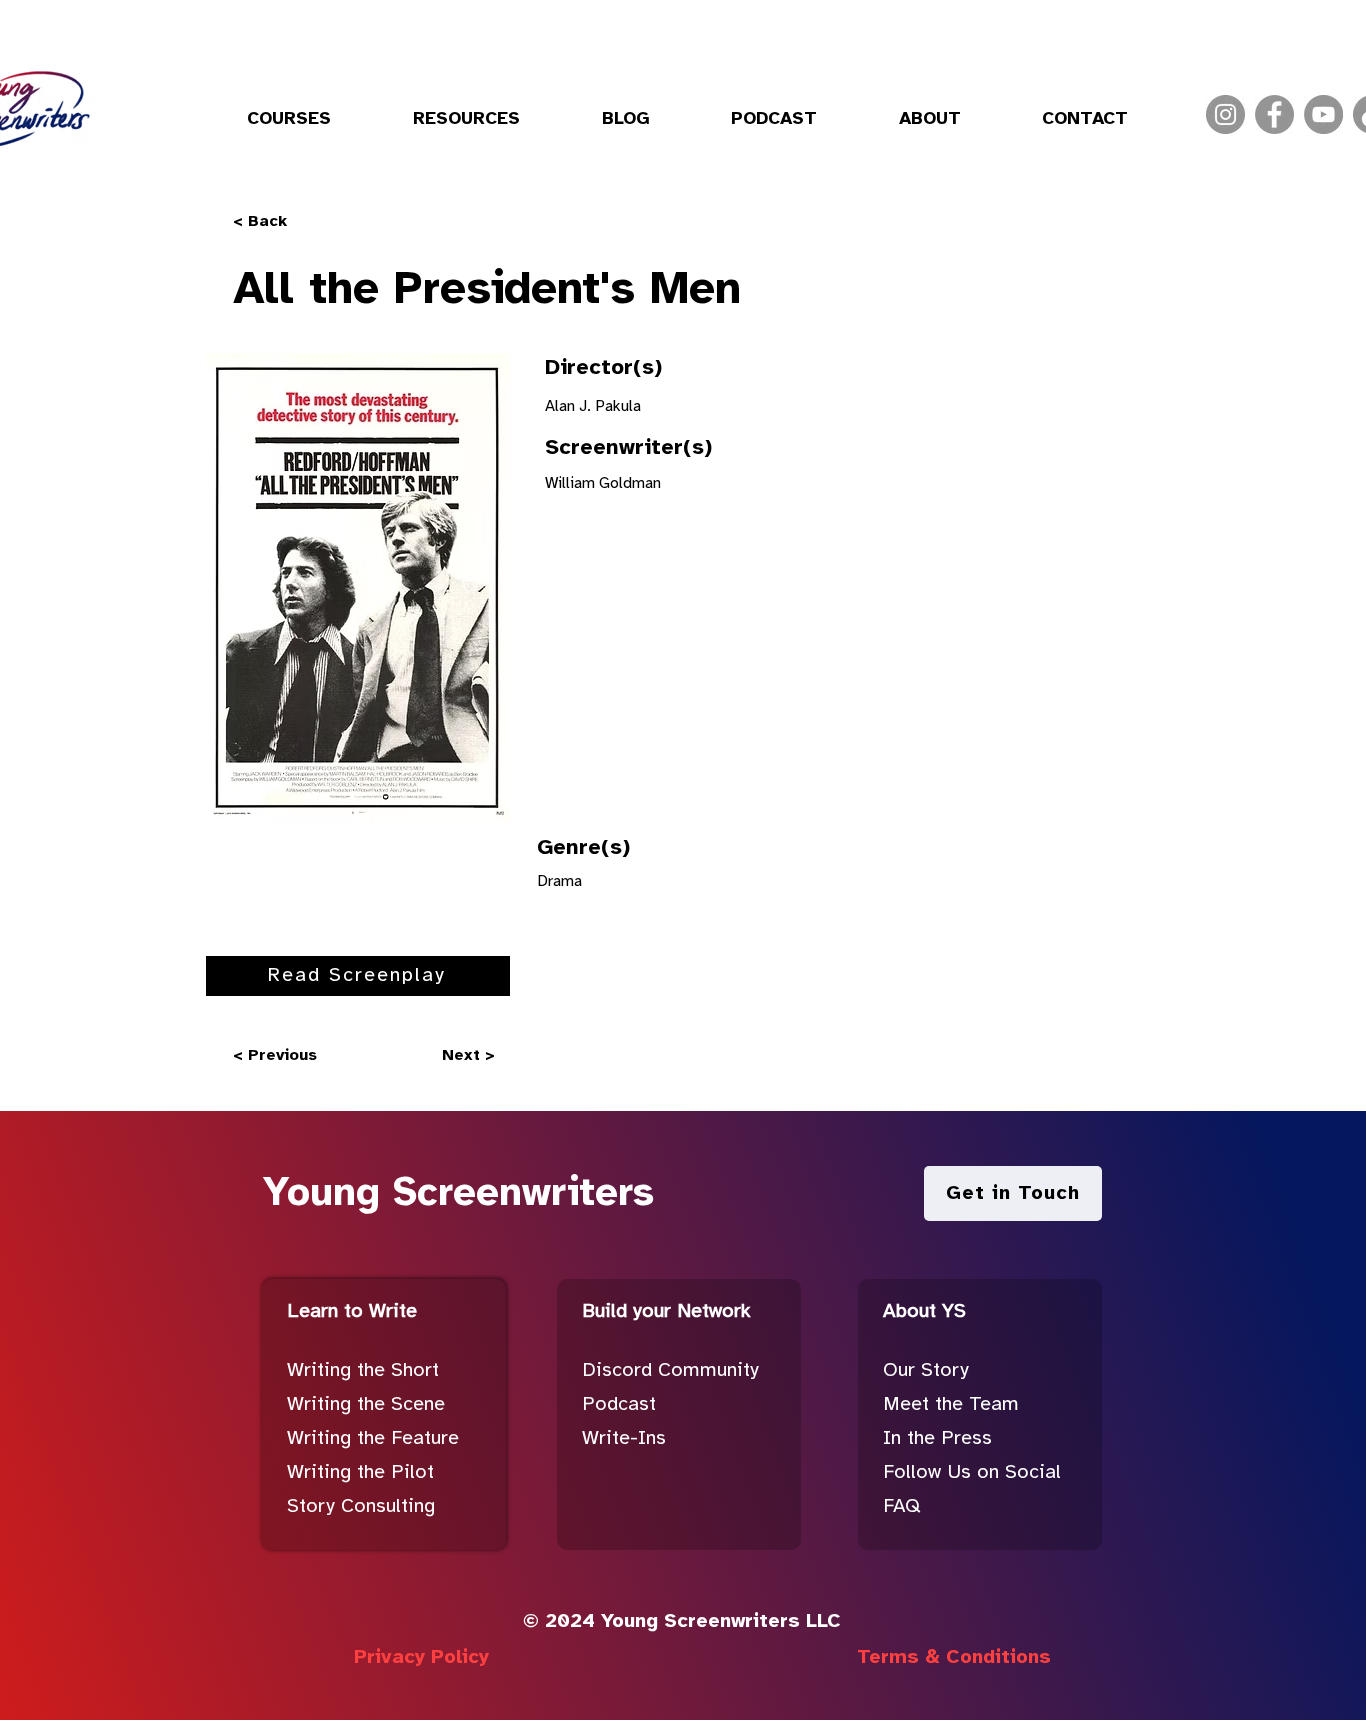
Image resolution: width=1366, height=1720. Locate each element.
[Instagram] (1225, 114)
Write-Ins (624, 1438)
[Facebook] (1274, 114)
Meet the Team (951, 1404)
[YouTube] (1323, 114)
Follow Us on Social (972, 1472)
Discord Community (670, 1370)
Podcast (619, 1404)
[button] (289, 120)
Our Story (926, 1370)
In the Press (937, 1438)
